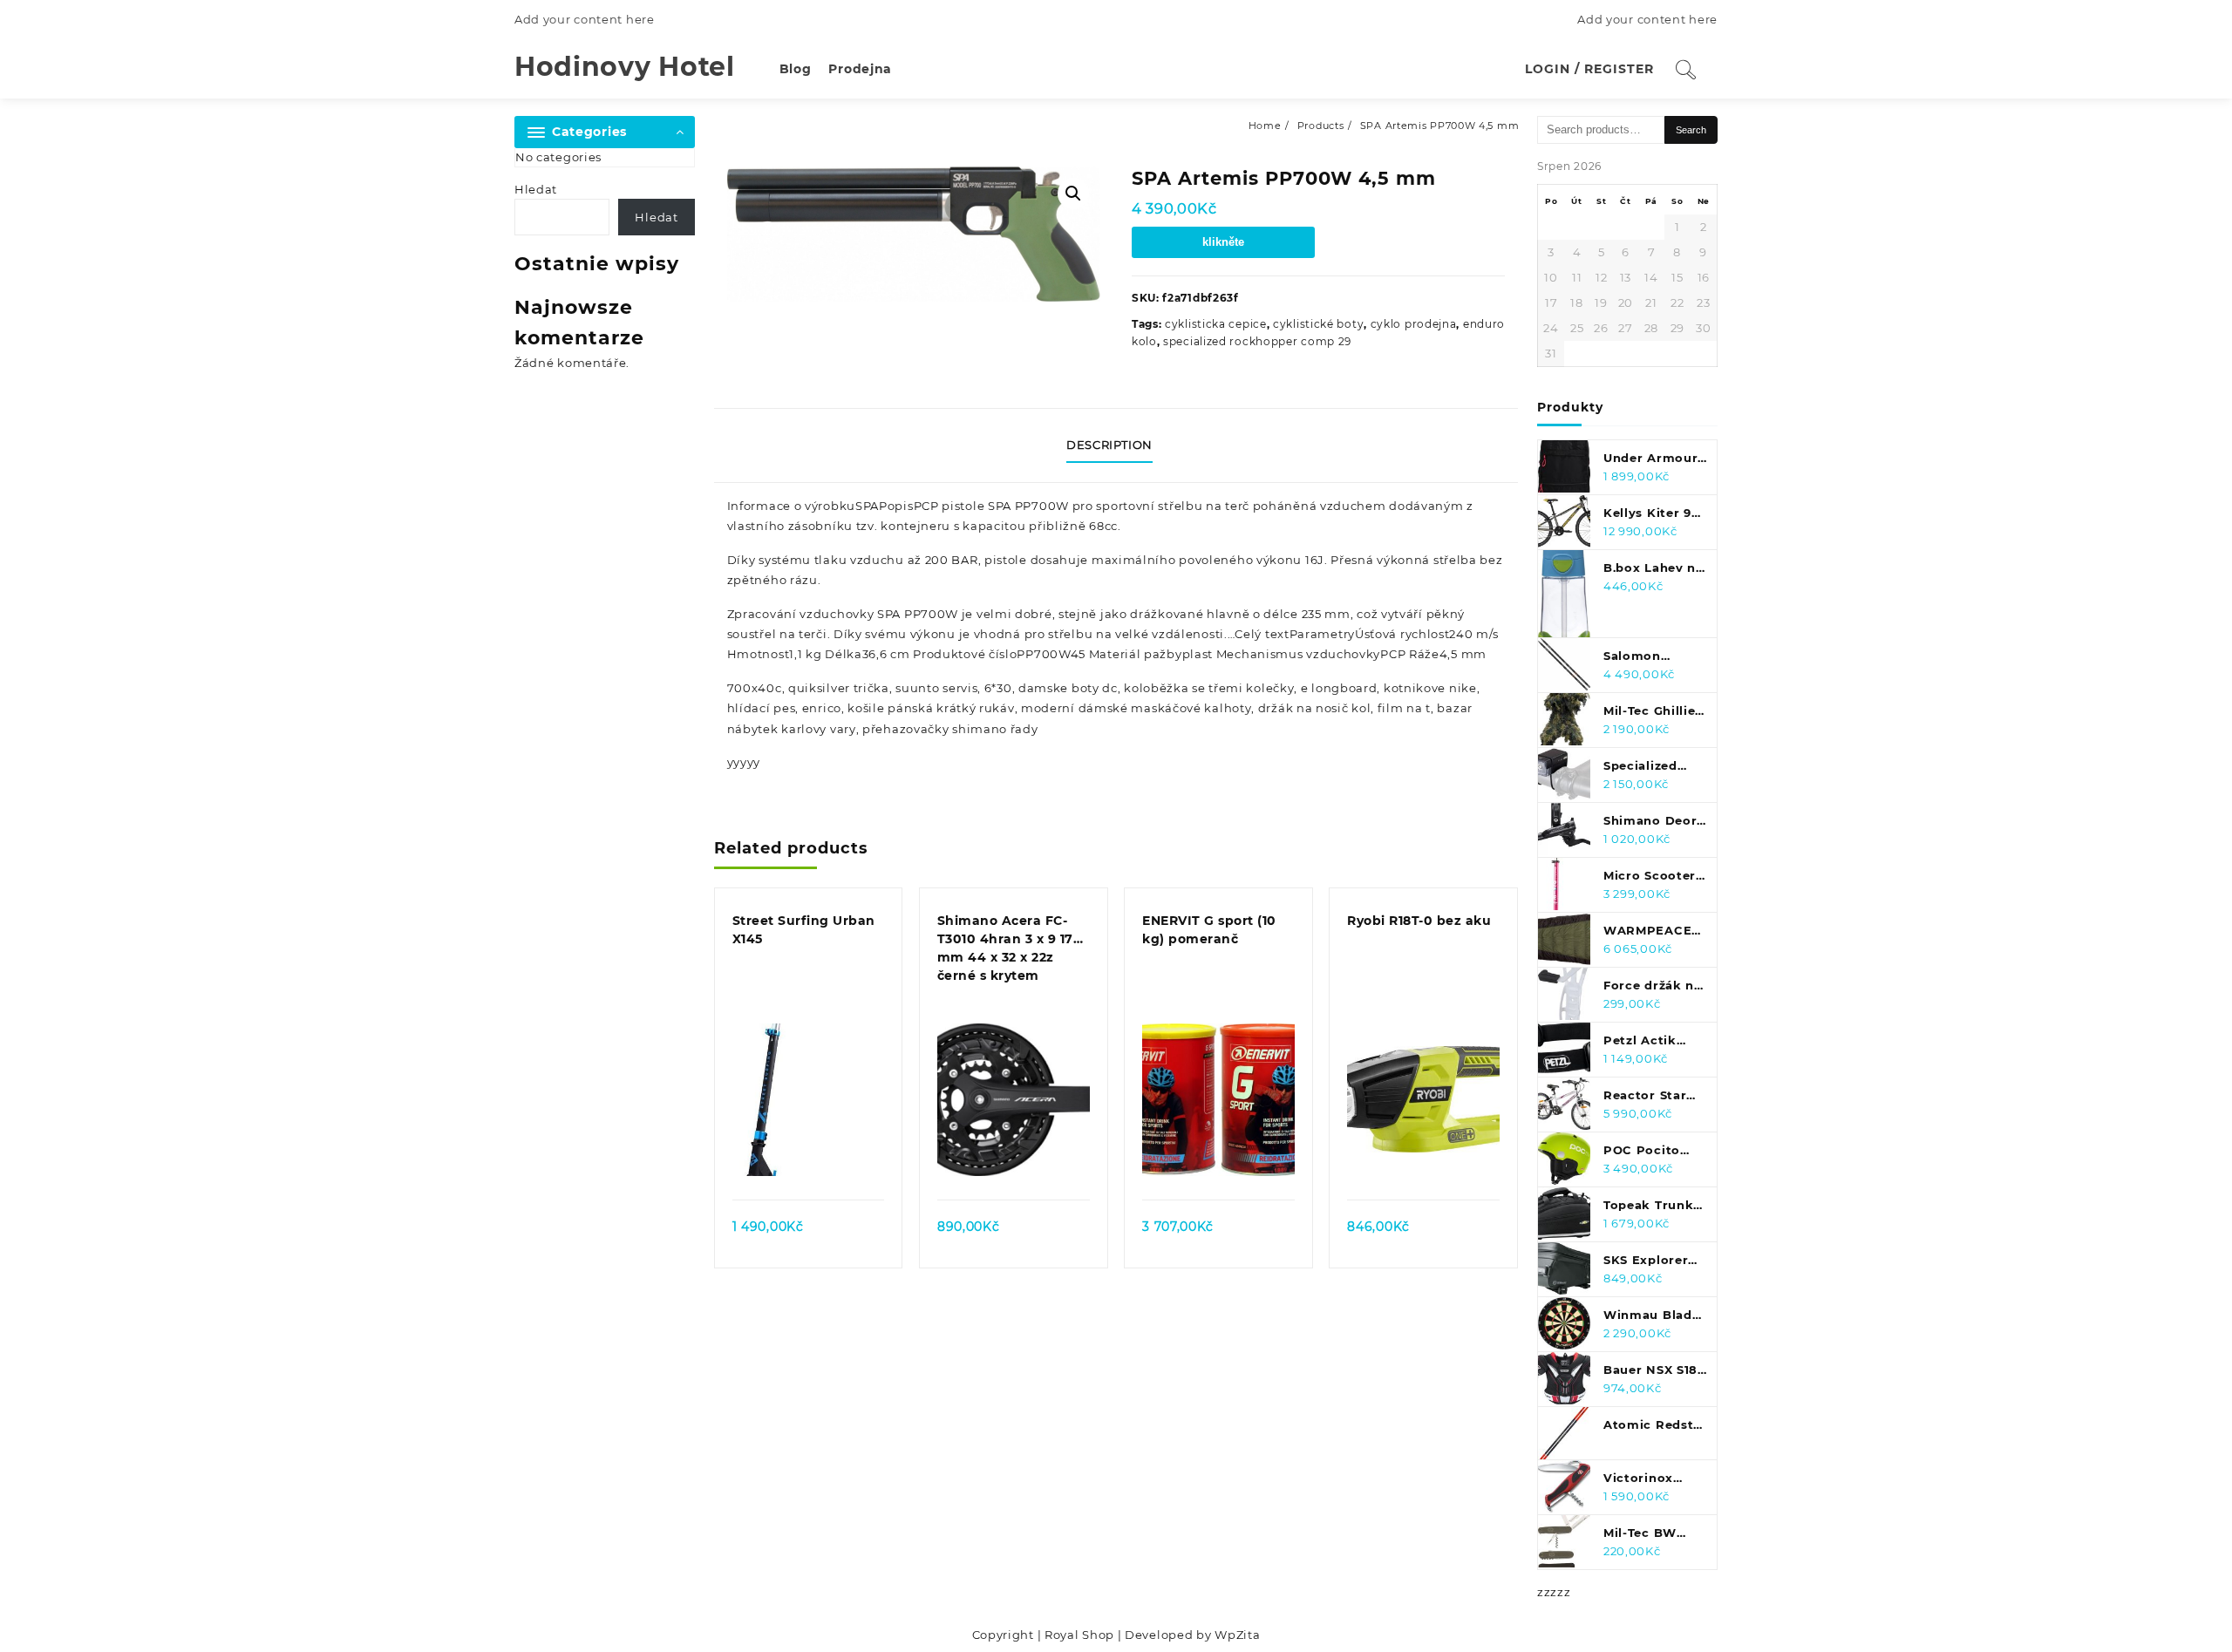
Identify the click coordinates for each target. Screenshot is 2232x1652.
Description (1109, 445)
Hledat (536, 189)
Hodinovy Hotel (625, 67)
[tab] (1116, 445)
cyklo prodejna (1414, 324)
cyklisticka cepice (1216, 324)
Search (1691, 130)
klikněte (1223, 242)
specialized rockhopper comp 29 (1257, 341)
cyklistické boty (1318, 324)
